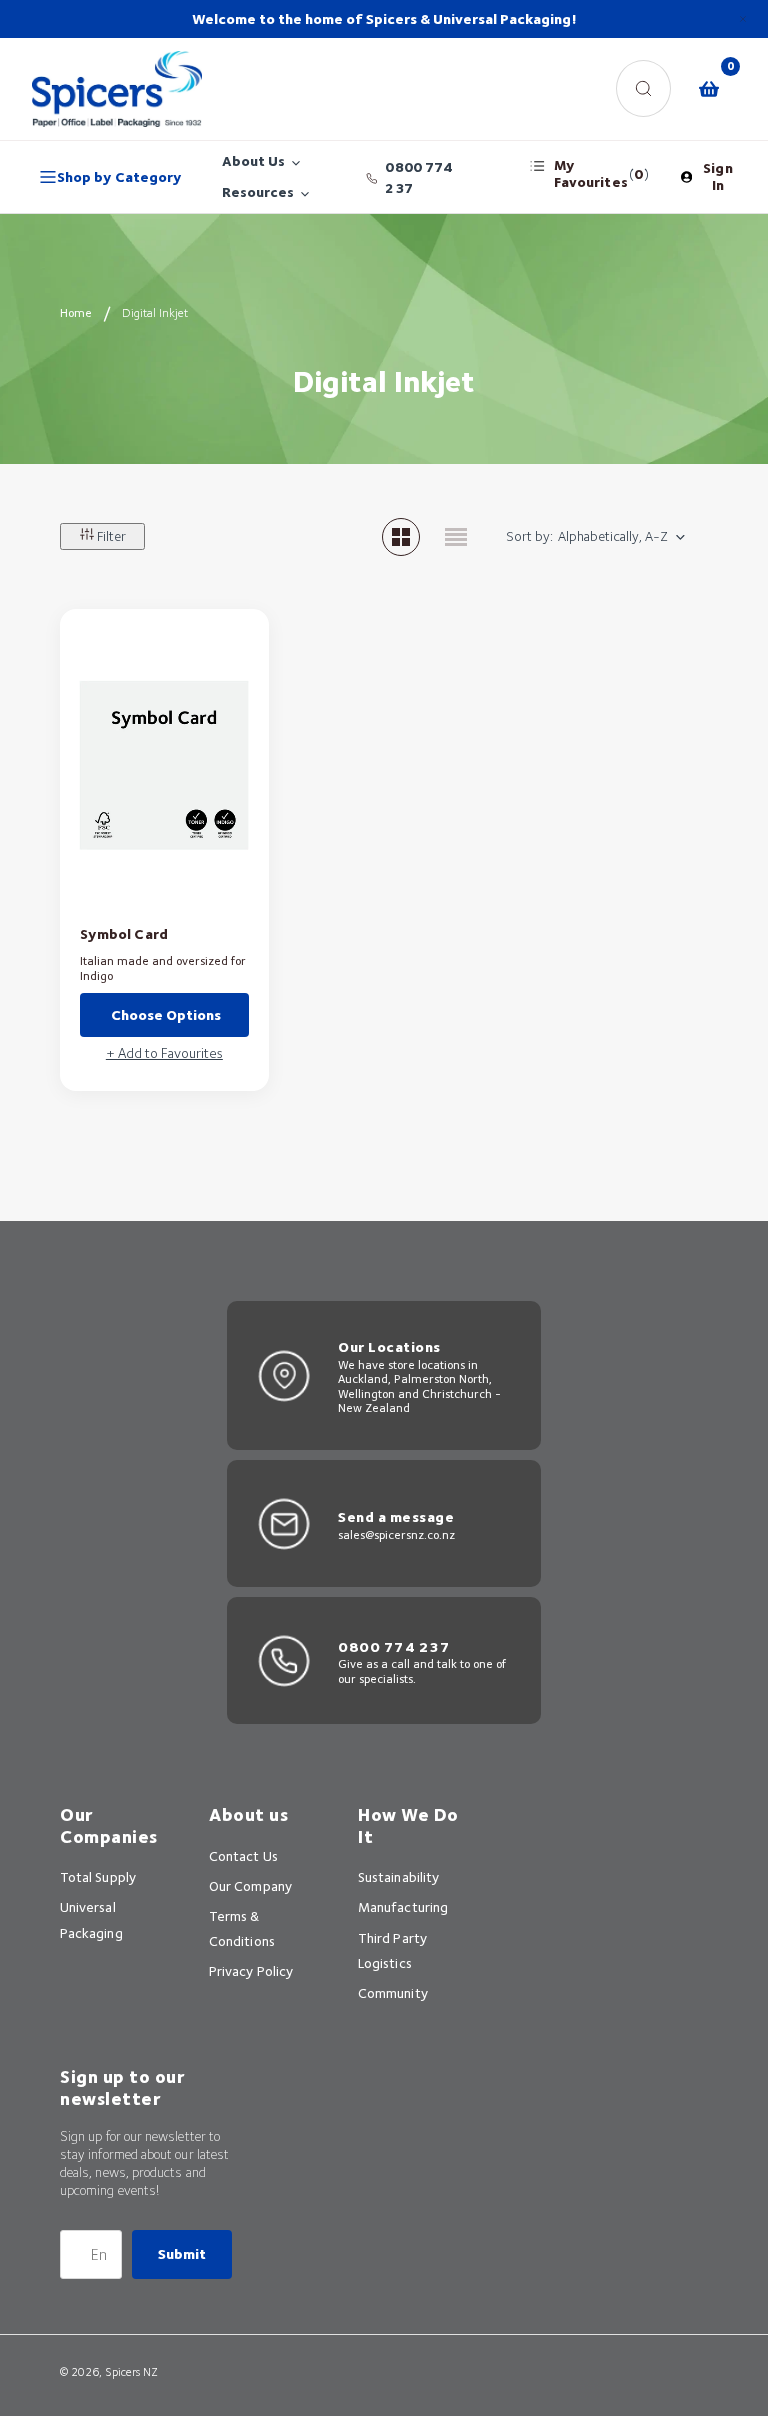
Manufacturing (403, 1907)
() (601, 173)
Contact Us (243, 1856)
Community (393, 1993)
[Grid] (401, 537)
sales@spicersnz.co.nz (396, 1534)
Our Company (250, 1886)
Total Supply (98, 1877)
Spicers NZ (131, 2372)
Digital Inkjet (155, 312)
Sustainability (398, 1877)
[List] (456, 537)
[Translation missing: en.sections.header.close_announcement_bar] (743, 19)
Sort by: (529, 536)
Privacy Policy (251, 1971)
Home (76, 312)
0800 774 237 (418, 177)
